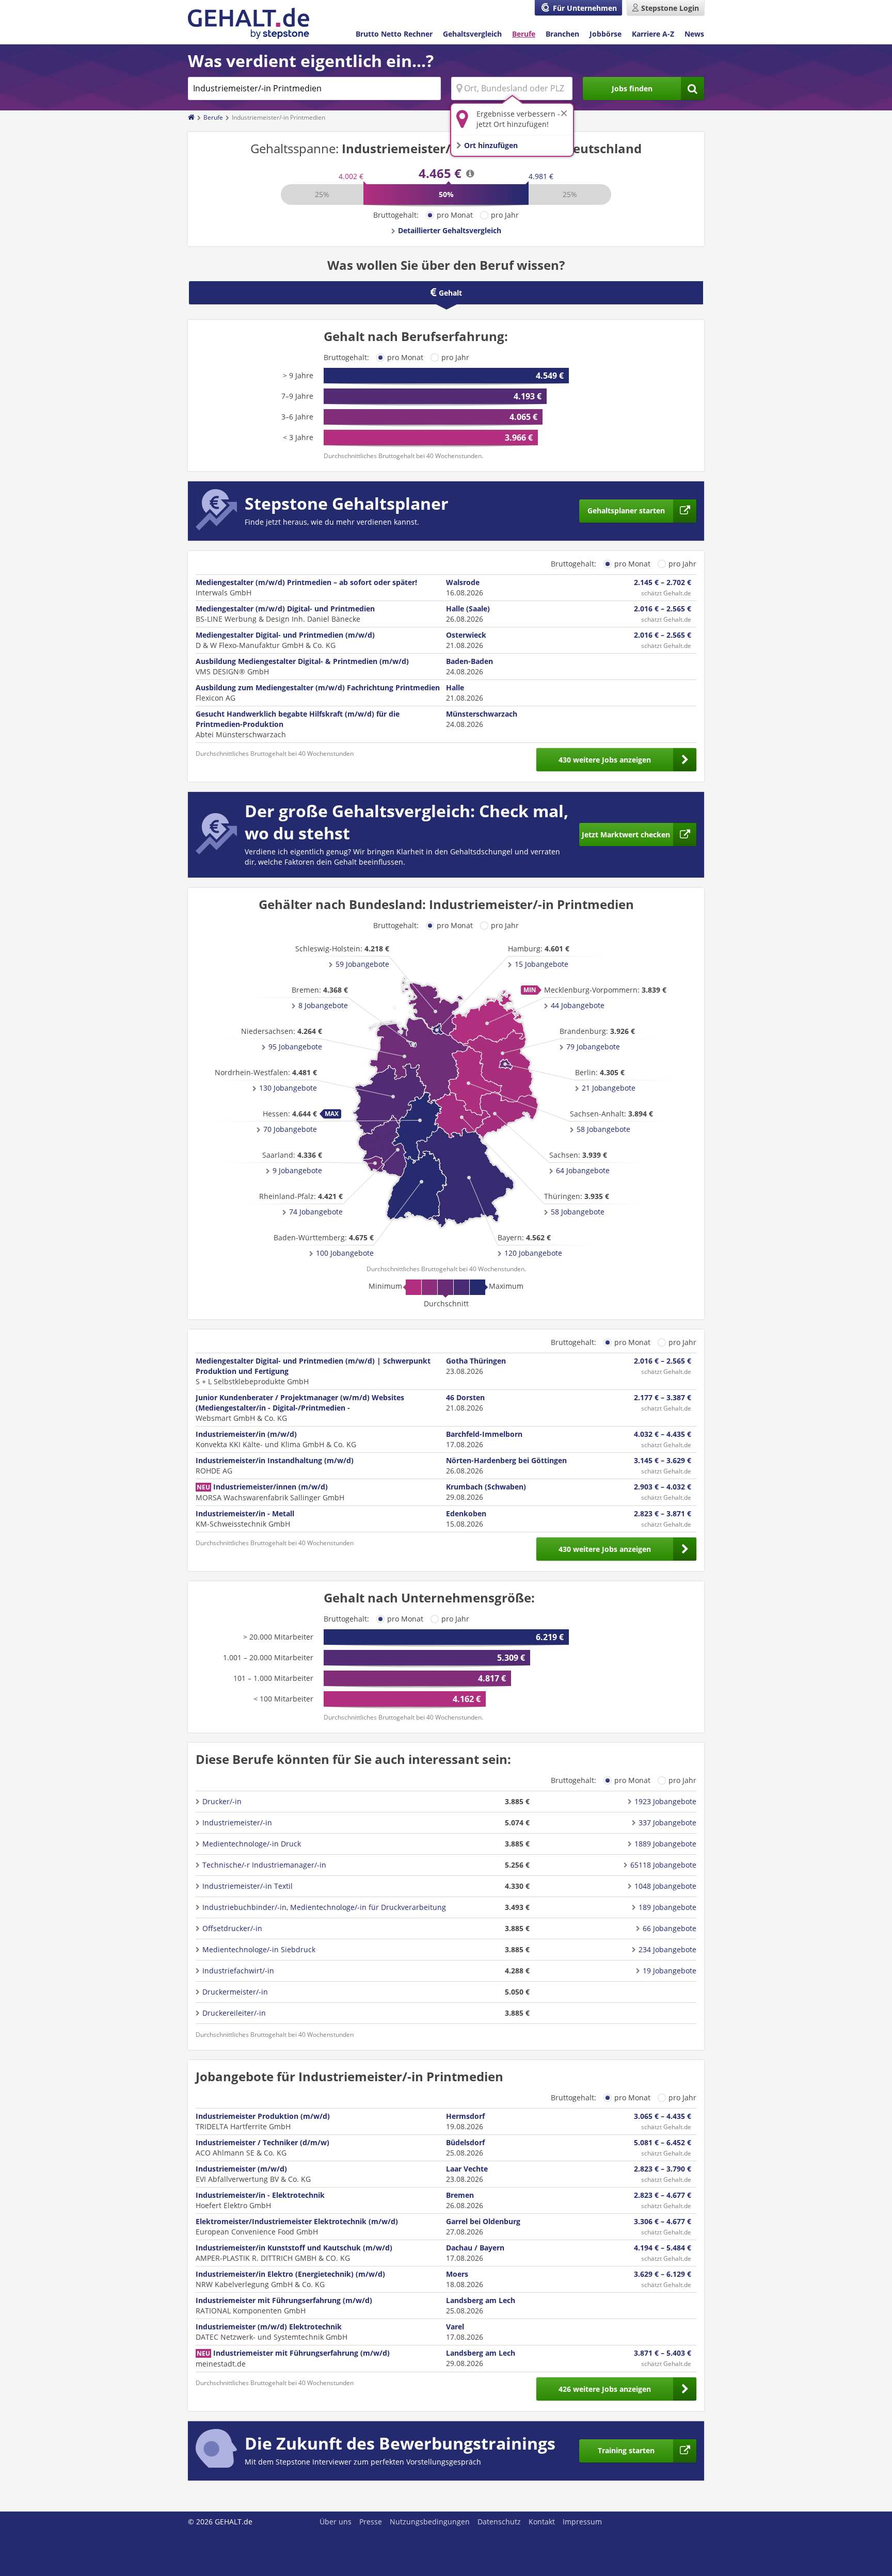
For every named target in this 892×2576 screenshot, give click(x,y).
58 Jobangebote (603, 1129)
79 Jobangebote (593, 1047)
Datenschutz (499, 2522)
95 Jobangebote (295, 1047)
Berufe (524, 34)
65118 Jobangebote (663, 1865)
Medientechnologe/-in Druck (252, 1844)
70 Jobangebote (290, 1129)
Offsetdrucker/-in (232, 1928)
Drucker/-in (222, 1801)
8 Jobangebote (323, 1005)
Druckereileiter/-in (234, 2013)
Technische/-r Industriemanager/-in (264, 1865)
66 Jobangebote (670, 1928)
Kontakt (542, 2522)
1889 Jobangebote (665, 1844)
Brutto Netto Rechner (394, 34)
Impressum (582, 2522)
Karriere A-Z (653, 34)
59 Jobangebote (362, 964)
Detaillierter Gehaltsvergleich (450, 230)
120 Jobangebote (533, 1253)
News (694, 34)
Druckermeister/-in (235, 1992)
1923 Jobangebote (665, 1801)
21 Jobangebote (609, 1088)
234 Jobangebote (667, 1949)
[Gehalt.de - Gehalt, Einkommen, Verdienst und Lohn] (249, 23)
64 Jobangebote (583, 1170)
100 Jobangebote (345, 1253)
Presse (371, 2522)
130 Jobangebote (288, 1088)
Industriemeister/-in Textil (248, 1886)
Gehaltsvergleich (472, 34)
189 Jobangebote (667, 1907)
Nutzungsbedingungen (430, 2522)
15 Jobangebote (541, 964)
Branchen (562, 34)
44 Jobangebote (578, 1005)
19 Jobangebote (670, 1971)
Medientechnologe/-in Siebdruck (259, 1949)
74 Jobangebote (316, 1212)
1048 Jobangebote (665, 1886)
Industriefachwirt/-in (238, 1971)
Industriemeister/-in (237, 1822)
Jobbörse (606, 34)
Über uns (336, 2522)
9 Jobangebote (297, 1170)
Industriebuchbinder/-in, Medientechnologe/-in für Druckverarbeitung (324, 1907)
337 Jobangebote (667, 1822)
